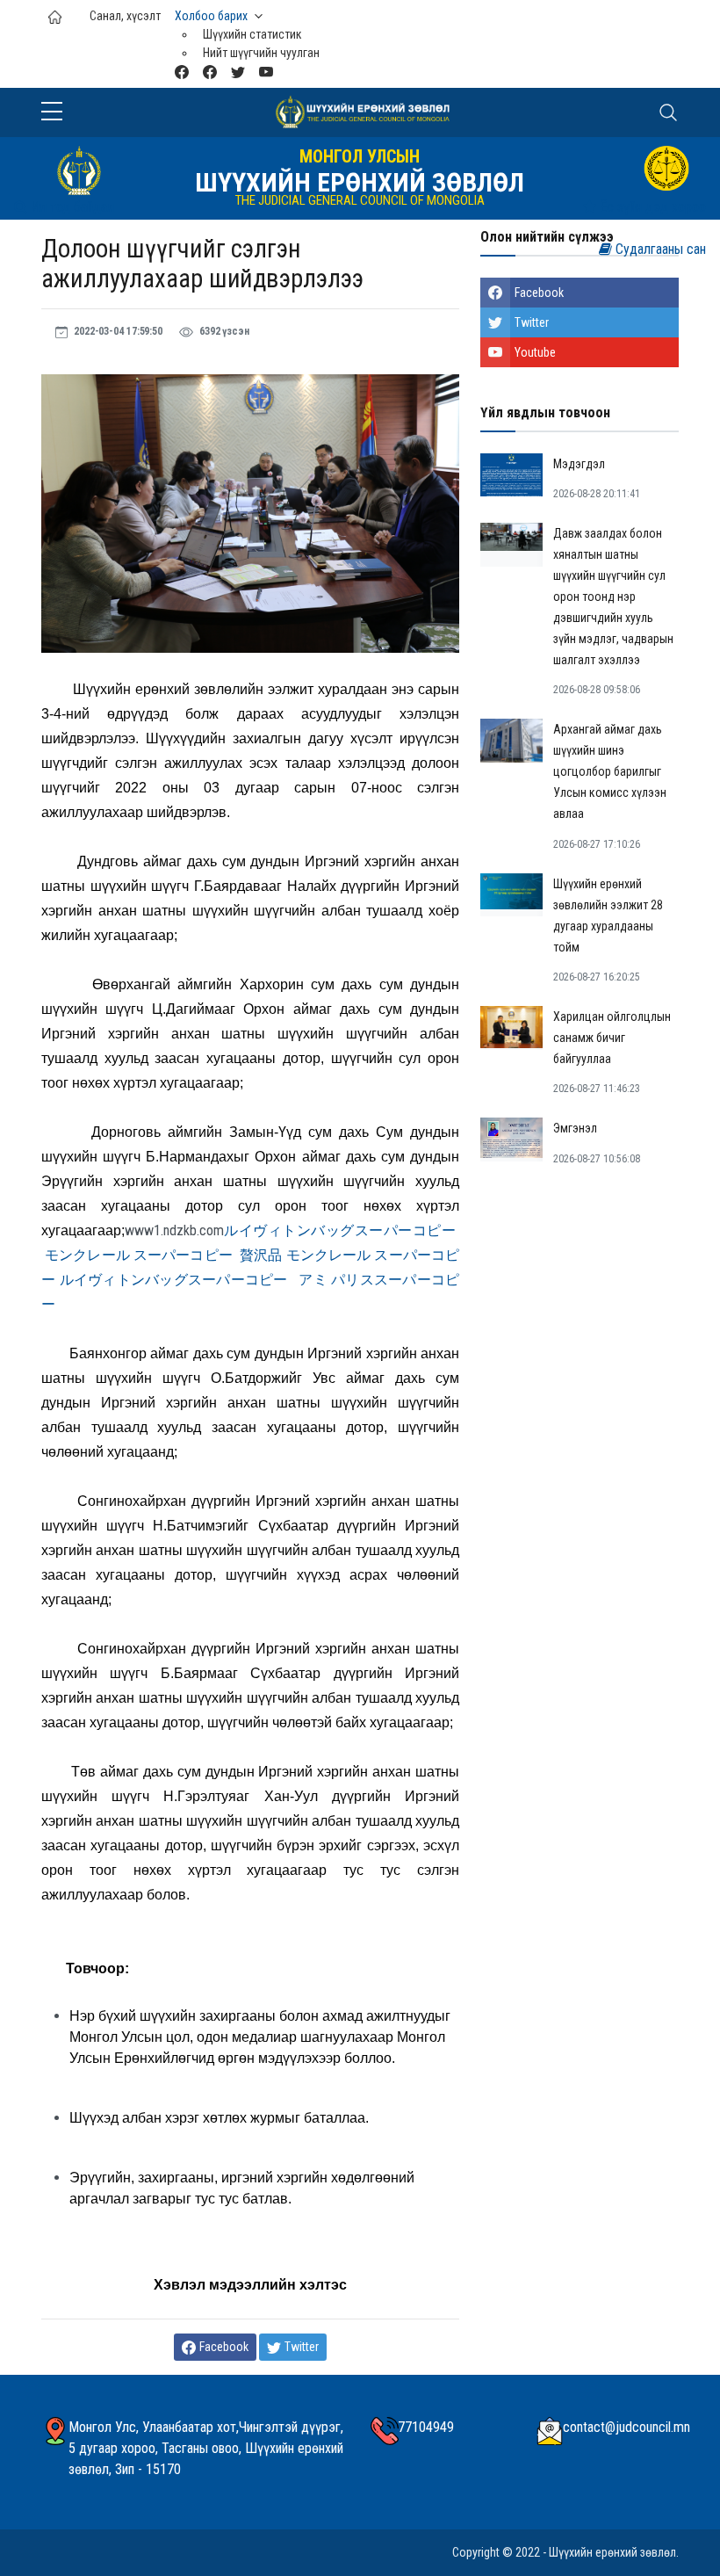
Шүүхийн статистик (252, 34)
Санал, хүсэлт (125, 16)
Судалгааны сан (659, 249)
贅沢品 (261, 1255)
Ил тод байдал (71, 207)
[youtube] (266, 72)
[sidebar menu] (52, 112)
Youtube (535, 352)
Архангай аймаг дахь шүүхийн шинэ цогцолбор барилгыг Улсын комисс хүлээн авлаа (610, 771)
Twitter (532, 322)
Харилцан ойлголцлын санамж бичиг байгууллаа (612, 1038)
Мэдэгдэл (579, 464)
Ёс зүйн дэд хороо (651, 207)
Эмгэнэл (575, 1128)
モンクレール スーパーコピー (139, 1255)
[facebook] (210, 72)
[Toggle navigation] (668, 112)
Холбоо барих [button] (211, 16)
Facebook (539, 293)
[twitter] (238, 72)
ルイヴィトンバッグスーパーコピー (340, 1230)
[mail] (182, 72)
